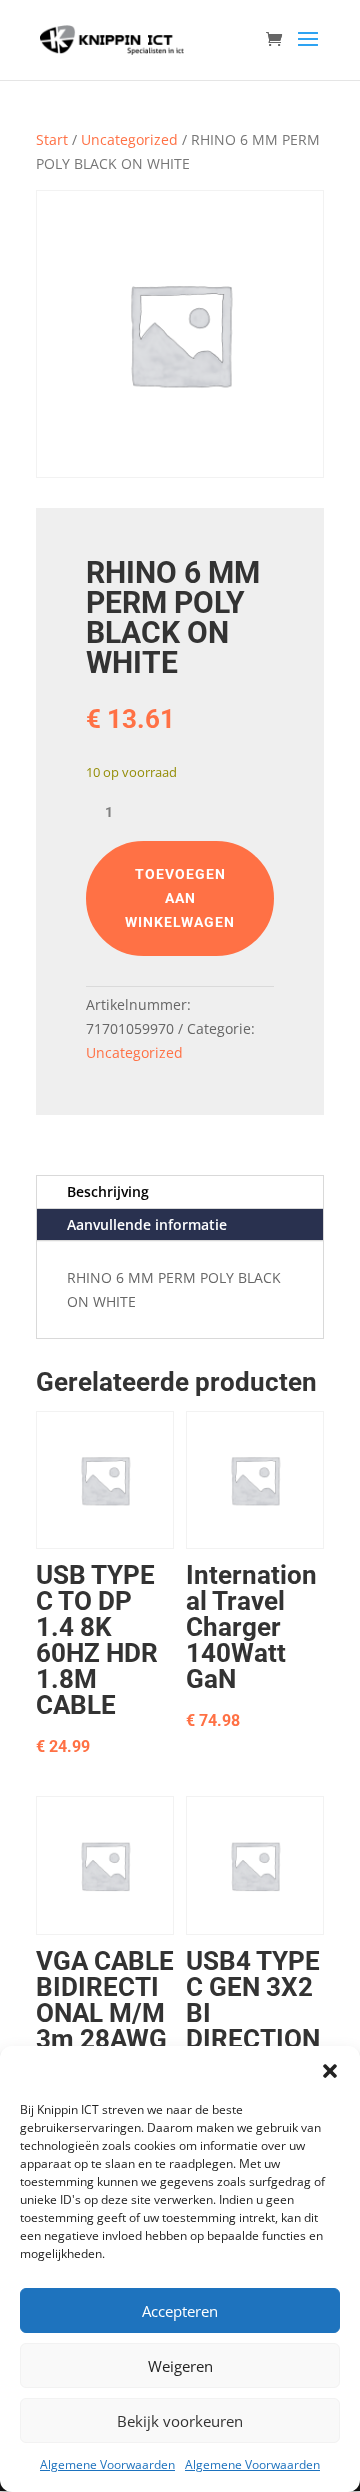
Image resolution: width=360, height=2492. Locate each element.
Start (52, 139)
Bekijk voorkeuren (180, 2421)
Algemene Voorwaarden (107, 2464)
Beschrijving (108, 1191)
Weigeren (180, 2366)
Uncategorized (129, 139)
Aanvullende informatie (147, 1224)
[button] (330, 2071)
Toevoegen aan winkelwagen (180, 898)
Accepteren (180, 2311)
